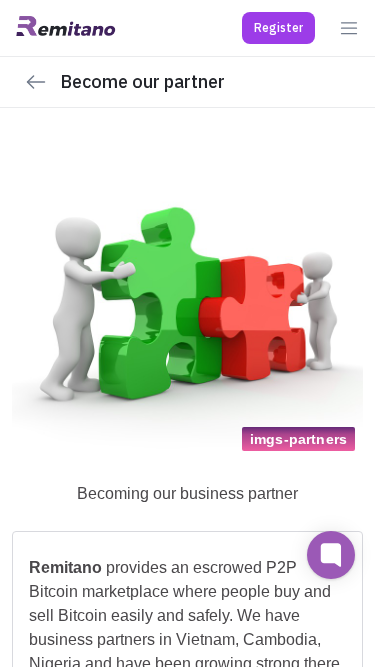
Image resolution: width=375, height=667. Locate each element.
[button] (278, 28)
